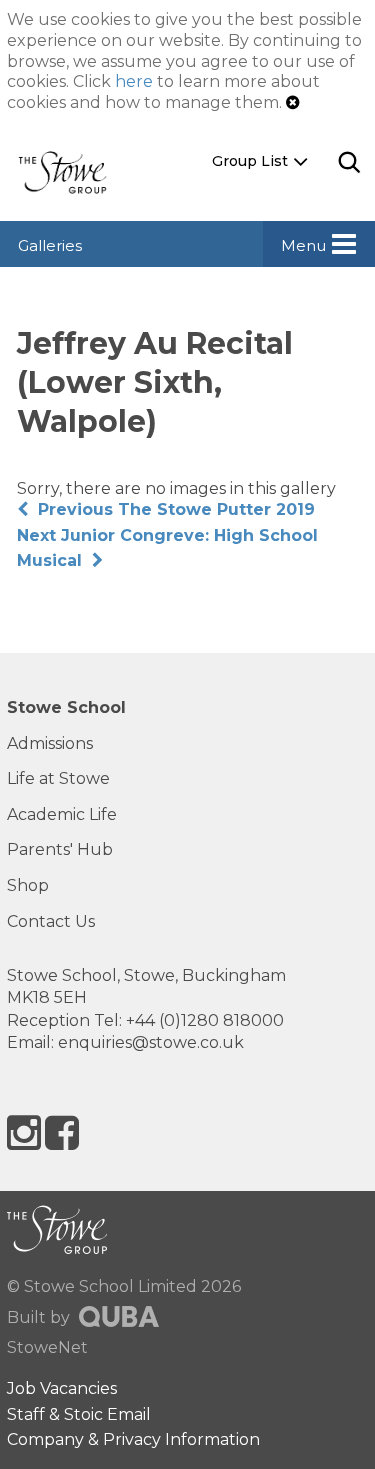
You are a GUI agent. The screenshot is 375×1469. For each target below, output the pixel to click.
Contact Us (51, 921)
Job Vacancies (62, 1388)
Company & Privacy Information (133, 1439)
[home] (70, 171)
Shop (28, 885)
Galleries (50, 245)
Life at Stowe (58, 778)
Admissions (50, 743)
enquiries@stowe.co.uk (151, 1042)
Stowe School (66, 707)
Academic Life (62, 814)
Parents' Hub (60, 849)
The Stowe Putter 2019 (176, 509)
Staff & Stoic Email (79, 1414)
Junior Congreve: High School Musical (167, 548)
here (134, 81)
